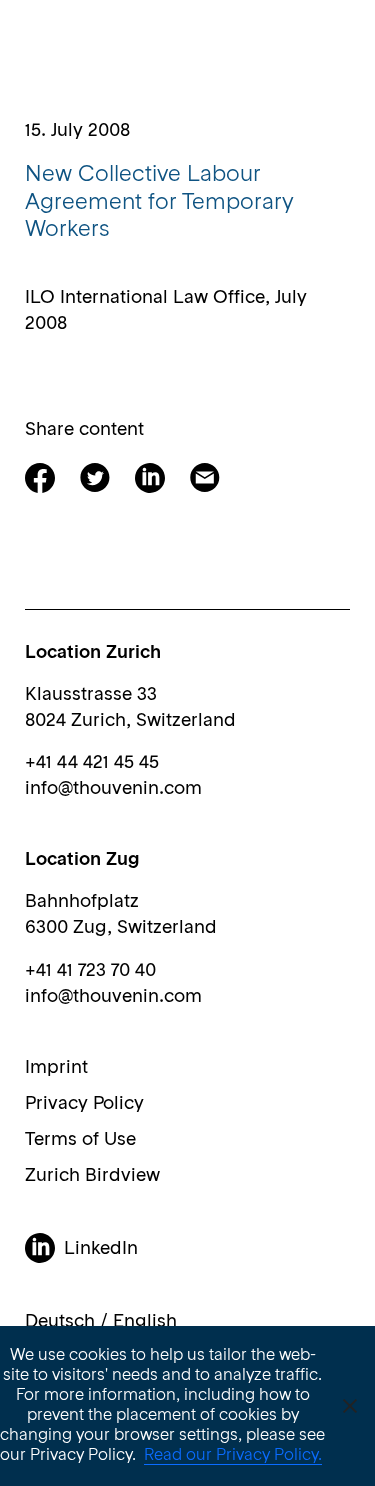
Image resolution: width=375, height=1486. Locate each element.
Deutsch (60, 1322)
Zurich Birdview (92, 1176)
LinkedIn (101, 1249)
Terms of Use (80, 1140)
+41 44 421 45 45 (92, 763)
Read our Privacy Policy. (233, 1456)
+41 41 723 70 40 (90, 971)
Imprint (56, 1068)
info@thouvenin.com (113, 789)
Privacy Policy (84, 1104)
